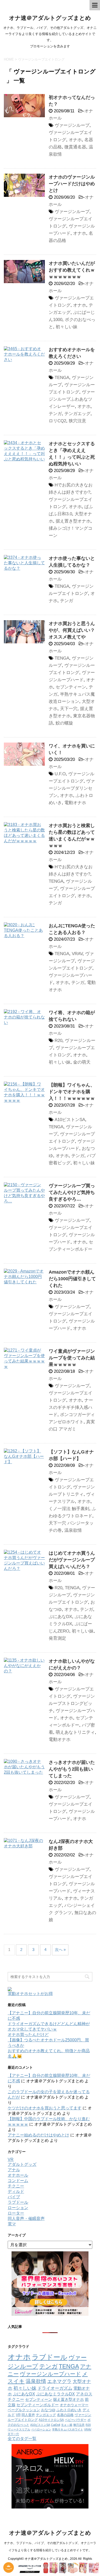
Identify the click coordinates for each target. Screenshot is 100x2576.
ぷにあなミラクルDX (56, 2394)
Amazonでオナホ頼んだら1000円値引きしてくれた (72, 1279)
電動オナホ (75, 803)
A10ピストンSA (70, 1120)
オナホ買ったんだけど (28, 2035)
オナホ (75, 140)
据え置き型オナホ (73, 521)
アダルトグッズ (22, 2164)
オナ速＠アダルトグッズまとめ (50, 18)
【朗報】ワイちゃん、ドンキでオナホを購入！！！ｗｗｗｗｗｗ (72, 1092)
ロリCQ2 (57, 421)
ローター (16, 2213)
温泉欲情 (73, 1530)
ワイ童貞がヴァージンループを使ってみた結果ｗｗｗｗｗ (72, 1358)
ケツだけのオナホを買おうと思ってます (45, 2108)
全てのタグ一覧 (22, 2439)
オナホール (18, 2175)
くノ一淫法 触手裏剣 (69, 1509)
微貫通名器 (75, 147)
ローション (18, 2208)
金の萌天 (82, 1062)
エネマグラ (59, 2381)
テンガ (55, 414)
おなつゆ (48, 2410)
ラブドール (18, 2202)
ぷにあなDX (60, 1617)
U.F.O (60, 774)
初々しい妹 (67, 327)
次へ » (60, 1950)
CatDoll (56, 2425)
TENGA (62, 378)
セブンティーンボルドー (38, 2405)
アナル (14, 2170)
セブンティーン (71, 687)
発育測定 (57, 1638)
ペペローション (41, 2429)
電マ (12, 2224)
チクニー (16, 2186)
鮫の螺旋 (64, 723)
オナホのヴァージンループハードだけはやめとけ (72, 184)
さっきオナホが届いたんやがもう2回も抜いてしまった (72, 1769)
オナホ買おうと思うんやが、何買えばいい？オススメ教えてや (72, 630)
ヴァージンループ (72, 125)
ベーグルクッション (24, 2410)
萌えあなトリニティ (75, 1732)
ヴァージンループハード (50, 2374)
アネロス (84, 2394)
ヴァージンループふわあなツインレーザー (72, 399)
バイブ (14, 2197)
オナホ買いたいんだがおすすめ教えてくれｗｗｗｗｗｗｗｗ (72, 270)
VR (11, 2160)
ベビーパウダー (76, 2420)
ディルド (16, 2191)
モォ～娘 (67, 2425)
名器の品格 (65, 2415)
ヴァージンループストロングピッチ (72, 1703)
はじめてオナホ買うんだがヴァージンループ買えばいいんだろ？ (72, 1560)
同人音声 (28, 2415)
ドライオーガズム (55, 2388)
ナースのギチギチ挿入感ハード (71, 1407)
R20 (58, 1041)
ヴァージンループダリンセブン (72, 788)
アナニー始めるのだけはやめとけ (38, 2135)
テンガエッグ (77, 414)
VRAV (77, 954)
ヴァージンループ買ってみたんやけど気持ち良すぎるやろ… (72, 1192)
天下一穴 (69, 709)
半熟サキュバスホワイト (68, 2429)
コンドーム (18, 2181)
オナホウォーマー (74, 2405)
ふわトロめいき (69, 2410)
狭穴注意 (77, 421)
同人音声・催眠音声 (26, 2219)
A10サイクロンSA (51, 2420)
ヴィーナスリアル (19, 2429)
